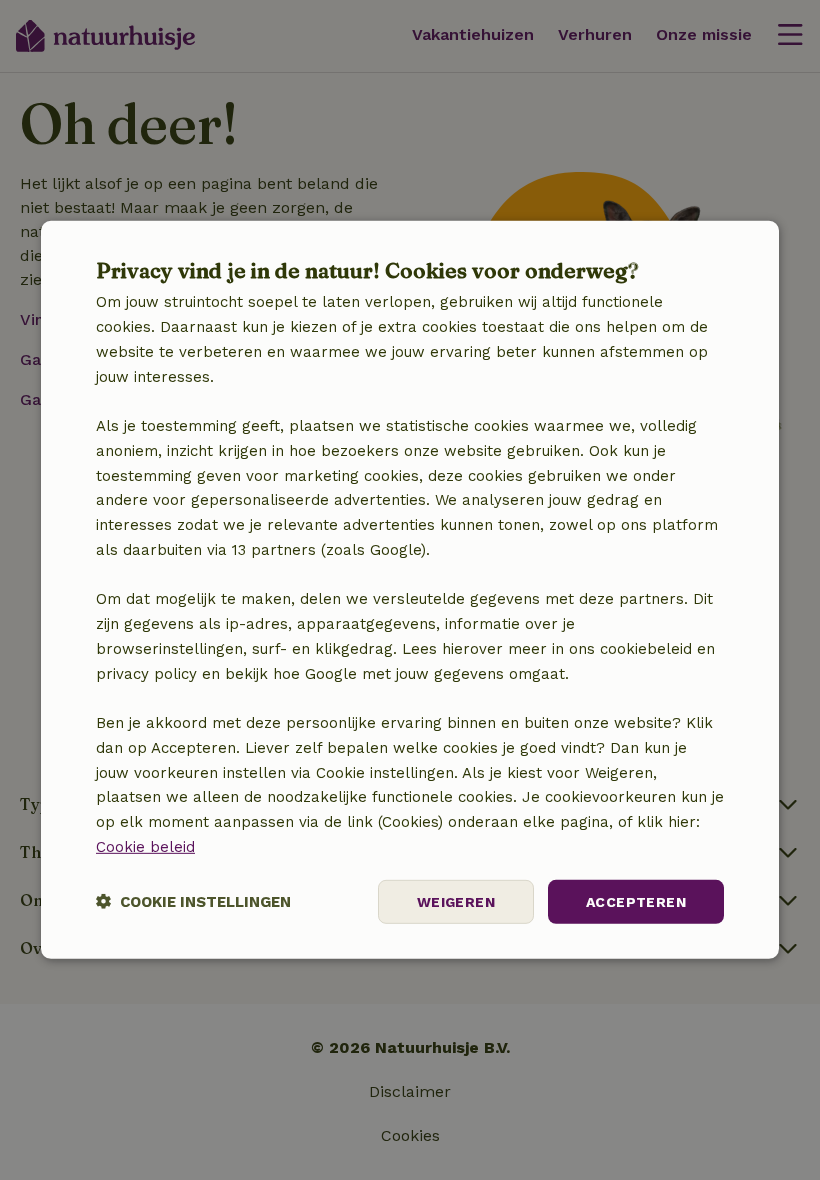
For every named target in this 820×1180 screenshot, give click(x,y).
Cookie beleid (145, 847)
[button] (193, 901)
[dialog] (410, 590)
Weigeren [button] (456, 901)
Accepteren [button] (636, 901)
